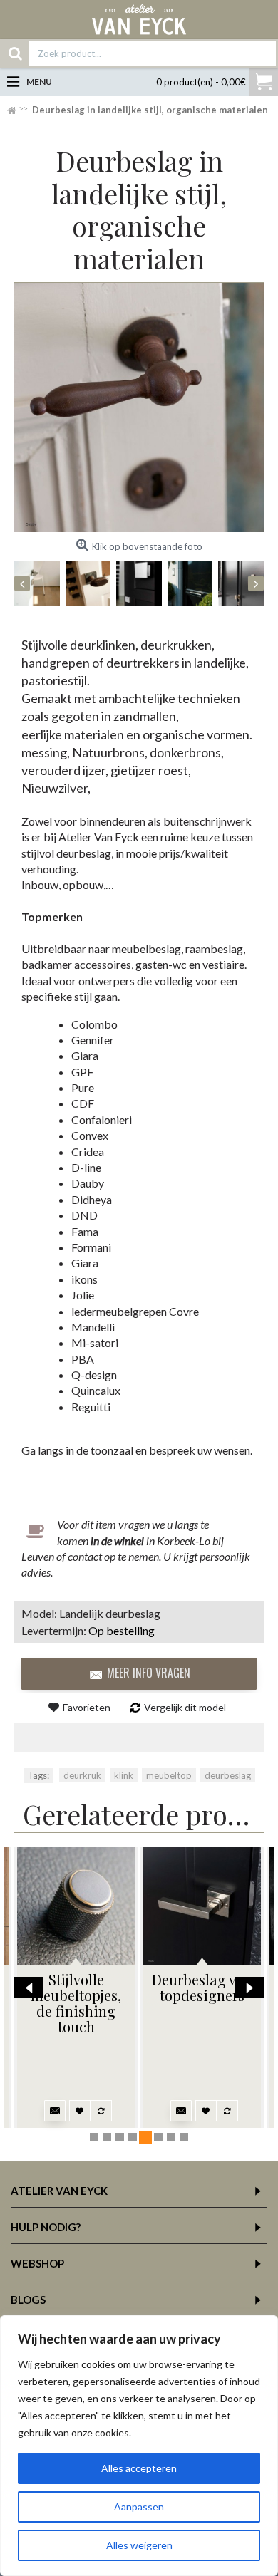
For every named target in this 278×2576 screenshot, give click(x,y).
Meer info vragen (149, 1673)
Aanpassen (139, 2507)
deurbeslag (228, 1775)
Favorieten (87, 1707)
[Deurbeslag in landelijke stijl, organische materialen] (139, 407)
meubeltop (169, 1775)
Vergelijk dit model (185, 1707)
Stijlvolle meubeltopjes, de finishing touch (76, 2003)
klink (124, 1775)
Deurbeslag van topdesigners (202, 1987)
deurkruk (82, 1775)
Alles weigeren (139, 2545)
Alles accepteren (139, 2468)
